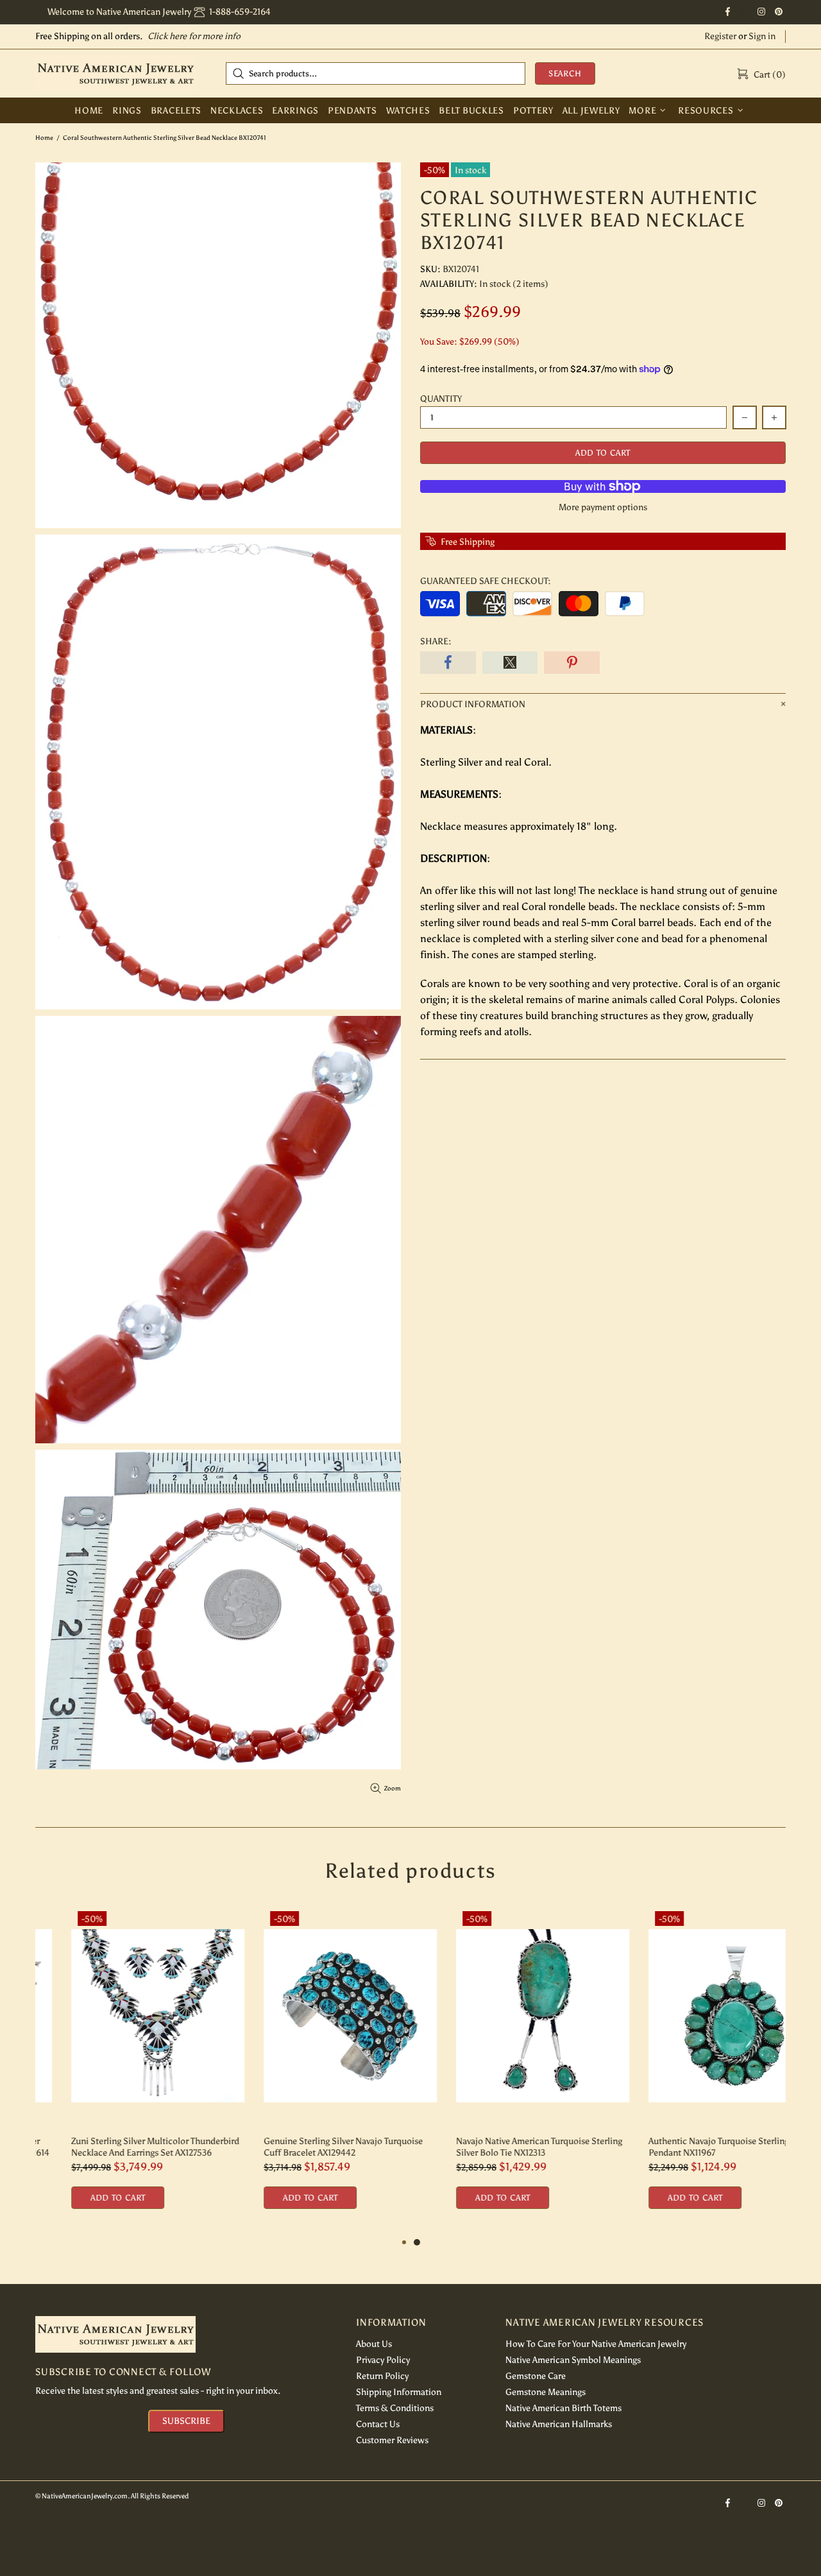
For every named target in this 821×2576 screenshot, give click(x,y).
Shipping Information (399, 2392)
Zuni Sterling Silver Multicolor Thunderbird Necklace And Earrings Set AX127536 (119, 2147)
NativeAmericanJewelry (115, 73)
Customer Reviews (392, 2440)
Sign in (762, 36)
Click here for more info (194, 36)
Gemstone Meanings (546, 2392)
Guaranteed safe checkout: (486, 581)
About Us (374, 2344)
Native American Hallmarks (559, 2424)
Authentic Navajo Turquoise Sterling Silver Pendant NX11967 (695, 2147)
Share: (436, 641)
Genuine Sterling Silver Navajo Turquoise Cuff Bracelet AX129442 (307, 2147)
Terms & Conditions (395, 2408)
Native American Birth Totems (563, 2408)
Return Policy (382, 2376)
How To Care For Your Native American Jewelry (596, 2344)
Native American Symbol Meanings (573, 2360)
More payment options (603, 507)
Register (720, 36)
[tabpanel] (507, 2070)
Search (565, 73)
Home (44, 138)
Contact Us (378, 2424)
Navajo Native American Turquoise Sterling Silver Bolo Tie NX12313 (503, 2147)
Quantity (441, 399)
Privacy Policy (383, 2360)
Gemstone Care (536, 2376)
